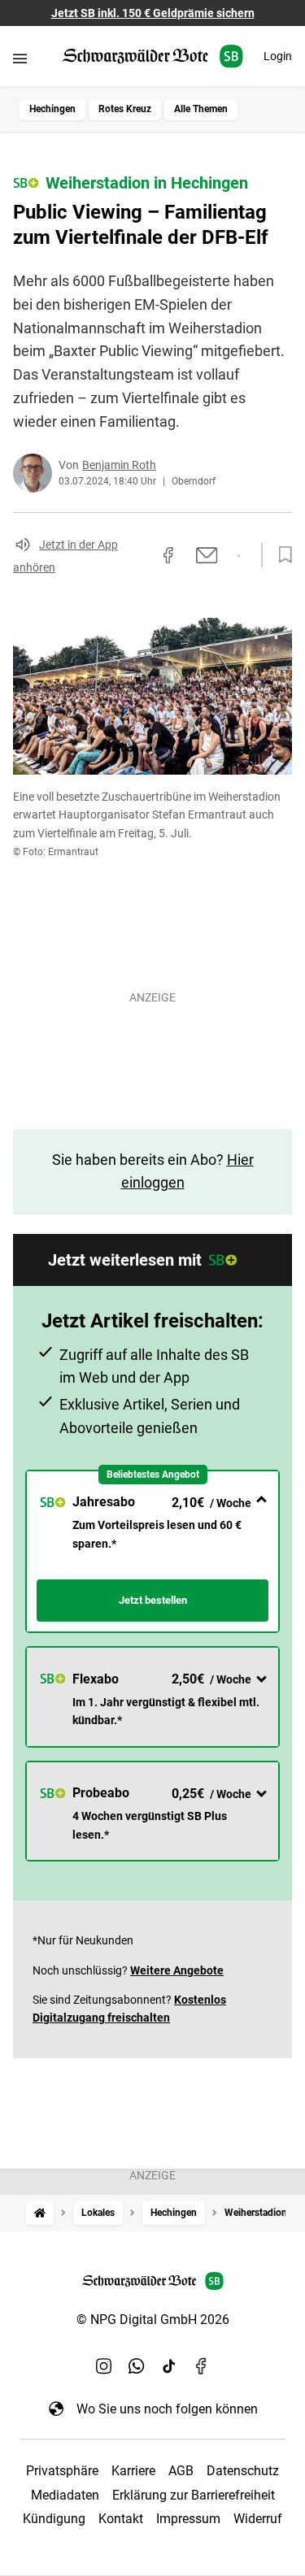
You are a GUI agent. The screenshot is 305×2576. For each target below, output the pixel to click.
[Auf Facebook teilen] (168, 555)
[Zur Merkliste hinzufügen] (281, 555)
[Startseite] (40, 2213)
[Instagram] (104, 2366)
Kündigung (54, 2519)
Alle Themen (201, 109)
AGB (181, 2471)
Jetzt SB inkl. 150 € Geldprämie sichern (153, 13)
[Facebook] (202, 2366)
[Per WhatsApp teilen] (239, 556)
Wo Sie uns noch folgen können (167, 2409)
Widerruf (258, 2519)
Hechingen (52, 109)
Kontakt (121, 2519)
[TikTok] (169, 2366)
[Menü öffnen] (20, 58)
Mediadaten (65, 2495)
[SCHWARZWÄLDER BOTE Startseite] (152, 56)
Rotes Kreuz (125, 109)
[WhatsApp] (137, 2366)
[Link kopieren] (139, 555)
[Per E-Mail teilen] (207, 555)
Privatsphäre (62, 2471)
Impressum (188, 2519)
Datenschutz (243, 2471)
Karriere (133, 2471)
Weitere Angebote (177, 1970)
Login (278, 56)
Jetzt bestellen (153, 1600)
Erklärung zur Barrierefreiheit (194, 2495)
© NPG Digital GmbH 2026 (153, 2320)
